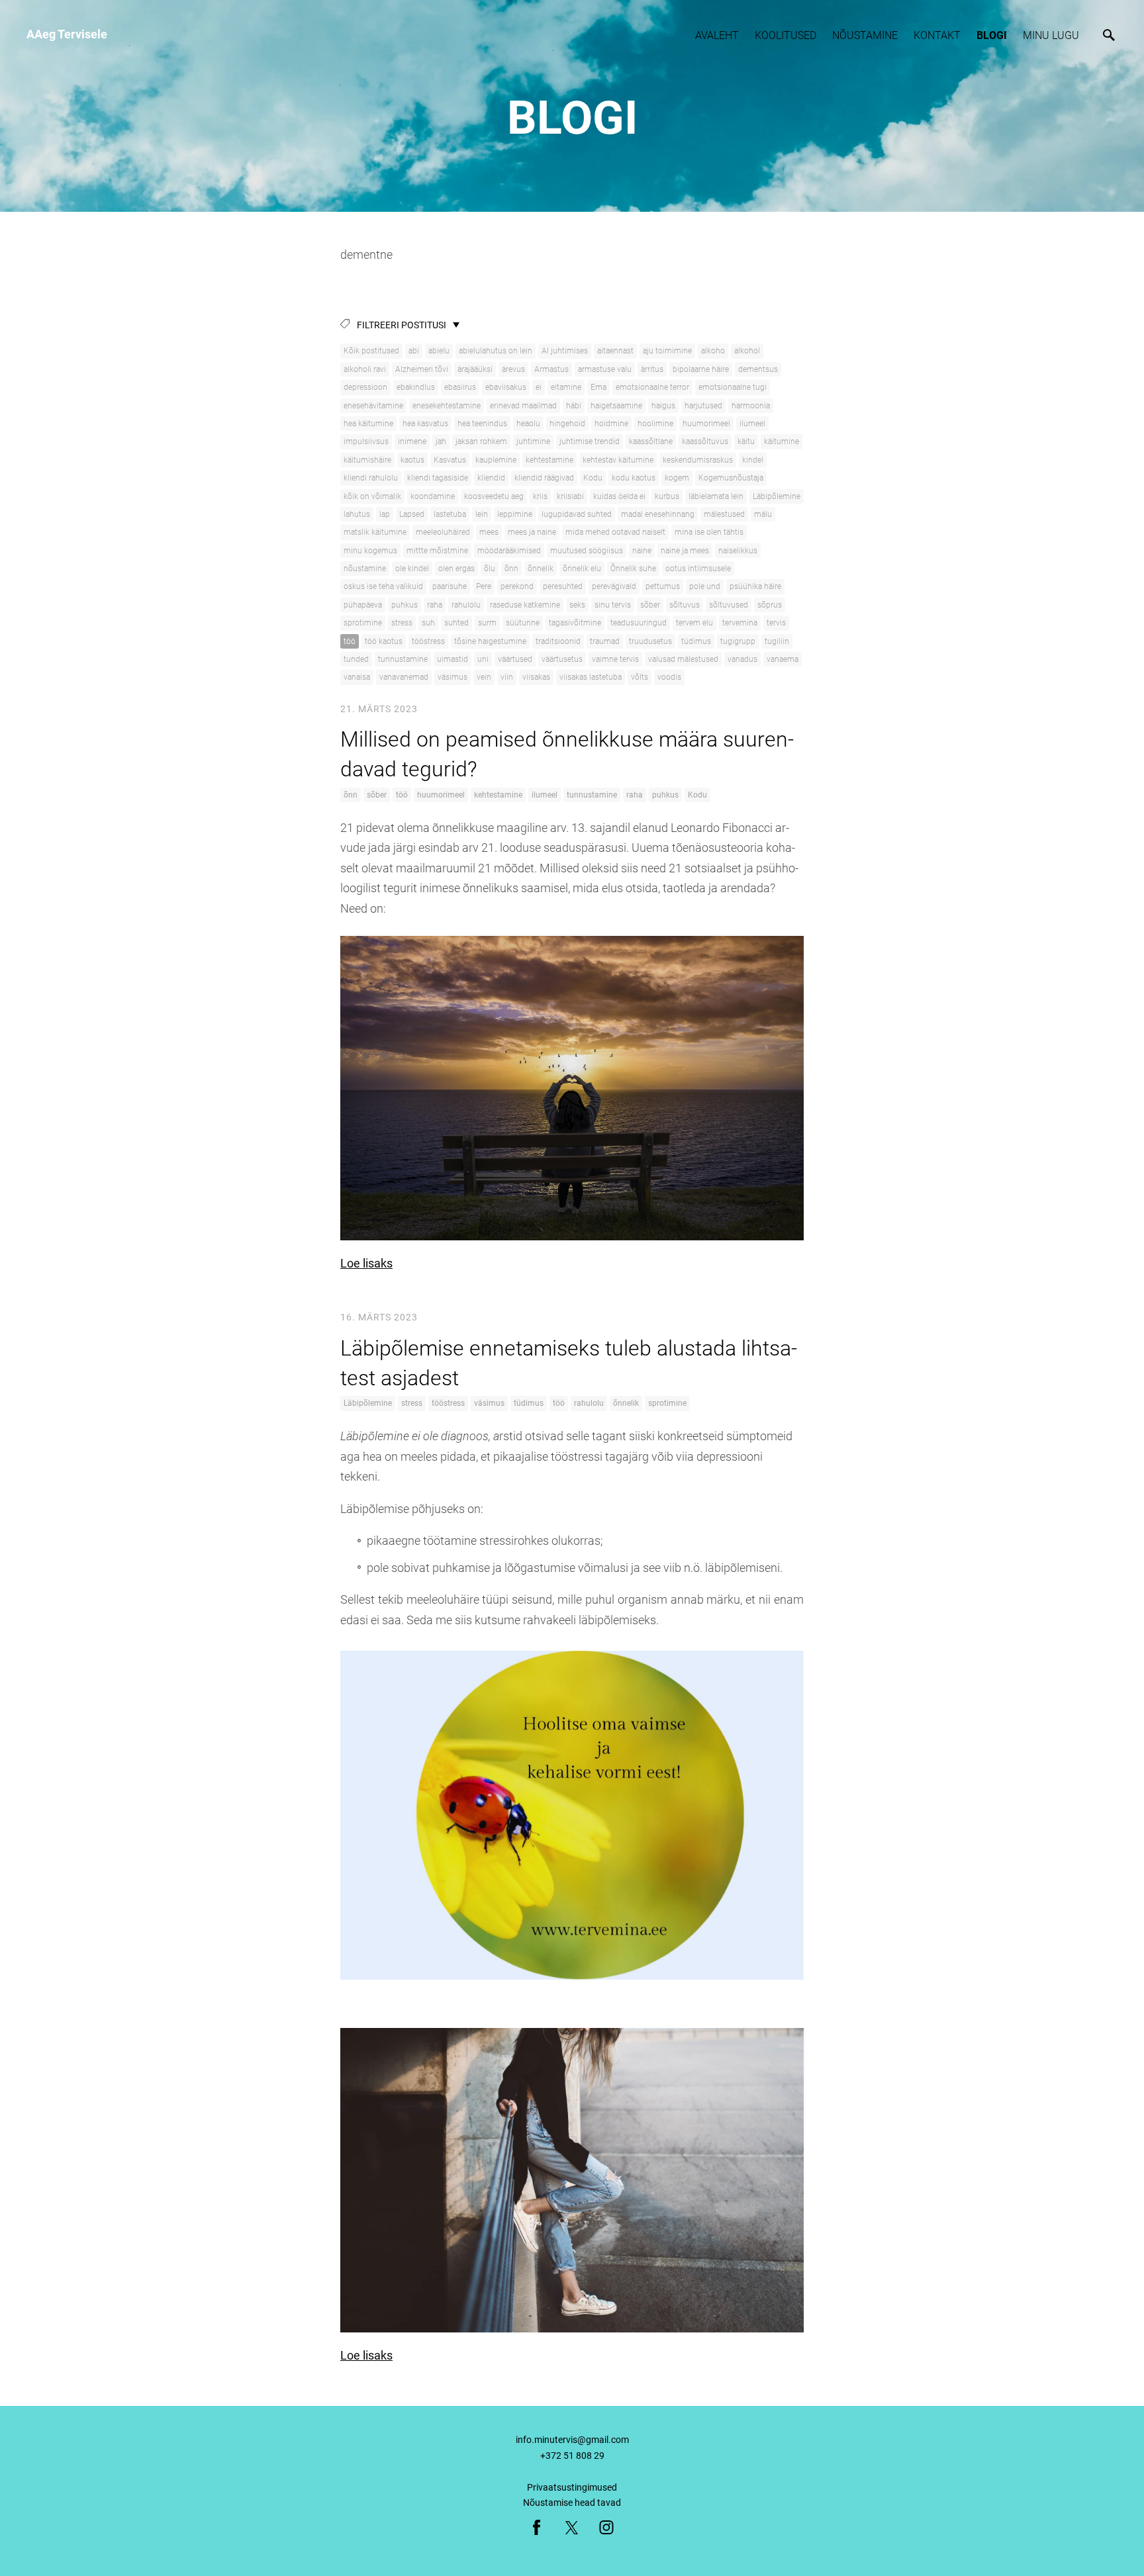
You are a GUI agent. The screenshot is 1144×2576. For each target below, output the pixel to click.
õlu (490, 569)
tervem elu (694, 623)
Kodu (593, 478)
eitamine (566, 387)
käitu (746, 441)
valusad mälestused (683, 659)
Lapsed (412, 514)
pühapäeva (363, 605)
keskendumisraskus (698, 460)
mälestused (724, 514)
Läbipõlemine (777, 496)
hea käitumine (368, 424)
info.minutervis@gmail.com (572, 2440)
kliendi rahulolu (371, 478)
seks (577, 605)
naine (642, 551)
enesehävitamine (373, 406)
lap (385, 514)
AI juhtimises (565, 351)
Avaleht (717, 35)
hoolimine (655, 424)
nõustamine (365, 569)
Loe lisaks (366, 1263)
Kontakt (937, 35)
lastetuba (450, 514)
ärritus (652, 369)
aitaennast (615, 351)
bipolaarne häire (701, 369)
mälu (763, 514)
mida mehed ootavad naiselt (615, 532)
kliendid (491, 478)
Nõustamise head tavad (572, 2503)
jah (441, 441)
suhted (456, 623)
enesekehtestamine (447, 406)
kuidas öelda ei (619, 496)
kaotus (412, 460)
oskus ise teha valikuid (383, 586)
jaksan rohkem (481, 441)
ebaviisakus (506, 387)
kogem (677, 478)
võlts (640, 677)
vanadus (742, 659)
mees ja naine (532, 532)
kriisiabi (570, 496)
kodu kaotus (634, 478)
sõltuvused (729, 605)
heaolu (528, 424)
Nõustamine (865, 35)
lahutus (357, 514)
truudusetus (650, 641)
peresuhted (563, 586)
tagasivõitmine (575, 623)
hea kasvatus (425, 424)
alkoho (713, 351)
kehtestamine (549, 460)
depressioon (365, 387)
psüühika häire (755, 586)
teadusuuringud (639, 623)
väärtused (515, 659)
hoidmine (611, 424)
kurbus (667, 496)
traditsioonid (558, 641)
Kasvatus (450, 460)
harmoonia (751, 406)
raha (435, 605)
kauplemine (496, 460)
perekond (517, 586)
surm (487, 623)
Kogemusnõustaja (731, 478)
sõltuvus (685, 605)
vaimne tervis (615, 659)
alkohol (747, 351)
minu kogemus (370, 551)
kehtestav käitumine (618, 460)
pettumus (663, 586)
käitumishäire (367, 460)
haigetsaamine (616, 406)
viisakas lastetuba (591, 677)
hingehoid (567, 424)
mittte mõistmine (437, 551)
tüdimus (696, 641)
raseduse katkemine (525, 605)
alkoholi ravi (365, 369)
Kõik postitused (371, 351)
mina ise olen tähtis (709, 532)
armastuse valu (605, 369)
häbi (574, 406)
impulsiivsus (366, 441)
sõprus (770, 605)
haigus (663, 406)
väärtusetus (562, 659)
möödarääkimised (509, 551)
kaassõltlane (651, 441)
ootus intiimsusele (698, 569)
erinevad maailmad (523, 406)
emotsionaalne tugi (733, 387)
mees (489, 532)
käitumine (782, 441)
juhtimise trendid (590, 441)
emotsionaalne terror (652, 387)
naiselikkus (738, 551)
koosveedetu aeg (494, 496)
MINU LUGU (1051, 35)
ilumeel (752, 424)
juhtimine (533, 441)
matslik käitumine (375, 532)
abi (414, 351)
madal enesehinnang (658, 514)
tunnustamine (403, 659)
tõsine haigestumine (490, 641)
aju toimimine (667, 351)
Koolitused (786, 35)
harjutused (703, 406)
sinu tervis (613, 605)
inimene (412, 441)
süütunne (523, 623)
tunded (356, 659)
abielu (439, 351)
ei (539, 387)
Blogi (992, 35)
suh (428, 623)
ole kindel (412, 569)
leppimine (515, 514)
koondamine (433, 496)
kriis (540, 496)
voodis (669, 677)
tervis (776, 623)
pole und (705, 586)
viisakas (536, 677)
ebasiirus (460, 387)
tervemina (740, 623)
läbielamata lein (716, 496)
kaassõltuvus (705, 441)
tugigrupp (738, 641)
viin (507, 677)
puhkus (405, 605)
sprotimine (363, 623)
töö (350, 641)
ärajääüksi (475, 369)
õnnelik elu (582, 569)
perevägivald (614, 586)
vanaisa (357, 677)
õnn (511, 569)
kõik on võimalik (372, 496)
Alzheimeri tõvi (422, 369)
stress (402, 623)
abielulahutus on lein (496, 351)
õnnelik (541, 569)
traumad (605, 641)
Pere (484, 586)
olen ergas (456, 569)
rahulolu (466, 605)
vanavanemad (404, 677)
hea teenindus (482, 424)
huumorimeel (706, 424)
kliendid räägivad (544, 478)
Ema (598, 387)
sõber (650, 605)
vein (484, 677)
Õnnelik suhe (633, 569)
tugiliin (777, 641)
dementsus (758, 369)
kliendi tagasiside (438, 478)
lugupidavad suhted (577, 514)
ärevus (513, 369)
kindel (753, 460)
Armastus (551, 369)
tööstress (428, 641)
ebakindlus (416, 387)
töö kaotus (384, 641)
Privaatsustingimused (572, 2487)
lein (482, 514)
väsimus (453, 677)
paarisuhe (450, 586)
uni (483, 659)
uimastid (453, 659)
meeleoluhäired (443, 532)
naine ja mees (685, 551)
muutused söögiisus (587, 551)
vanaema (783, 659)
